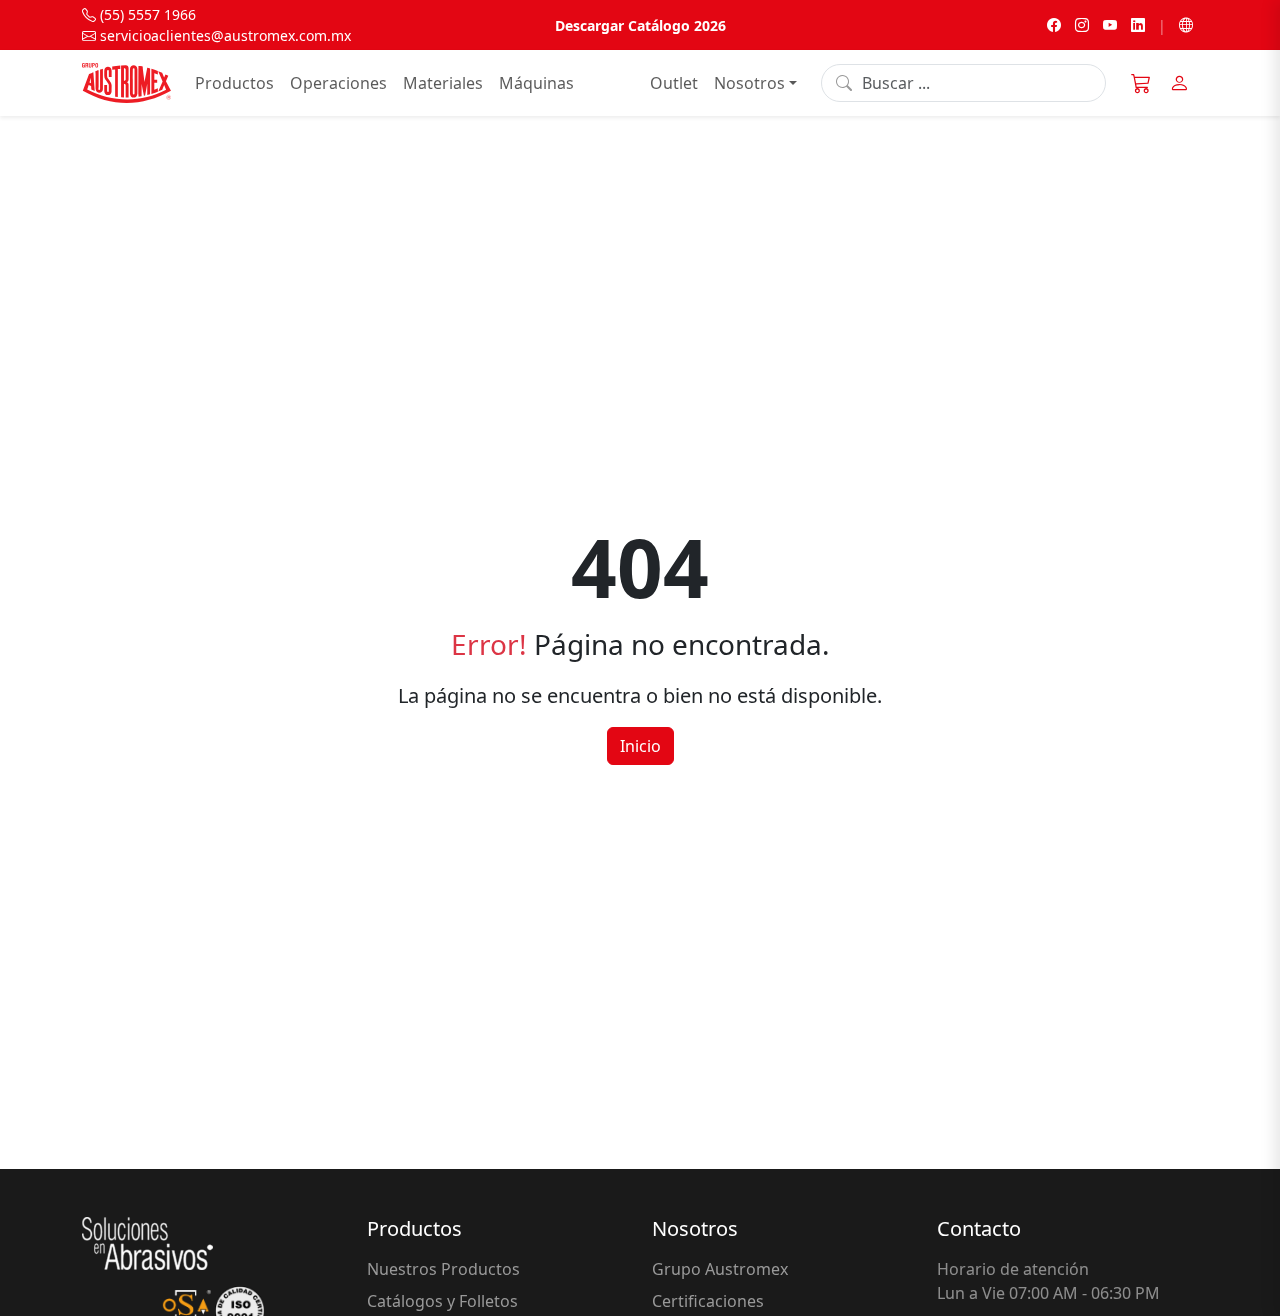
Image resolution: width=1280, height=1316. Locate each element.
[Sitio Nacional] (1186, 25)
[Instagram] (1082, 25)
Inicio (640, 746)
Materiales (443, 83)
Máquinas (536, 83)
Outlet (674, 83)
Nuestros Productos (443, 1269)
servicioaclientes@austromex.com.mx (223, 35)
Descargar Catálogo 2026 (640, 25)
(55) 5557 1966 (146, 14)
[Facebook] (1054, 25)
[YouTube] (1110, 25)
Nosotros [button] (749, 83)
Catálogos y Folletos (442, 1301)
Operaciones (338, 83)
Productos (234, 83)
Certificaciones (708, 1301)
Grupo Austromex (720, 1269)
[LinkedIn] (1138, 25)
